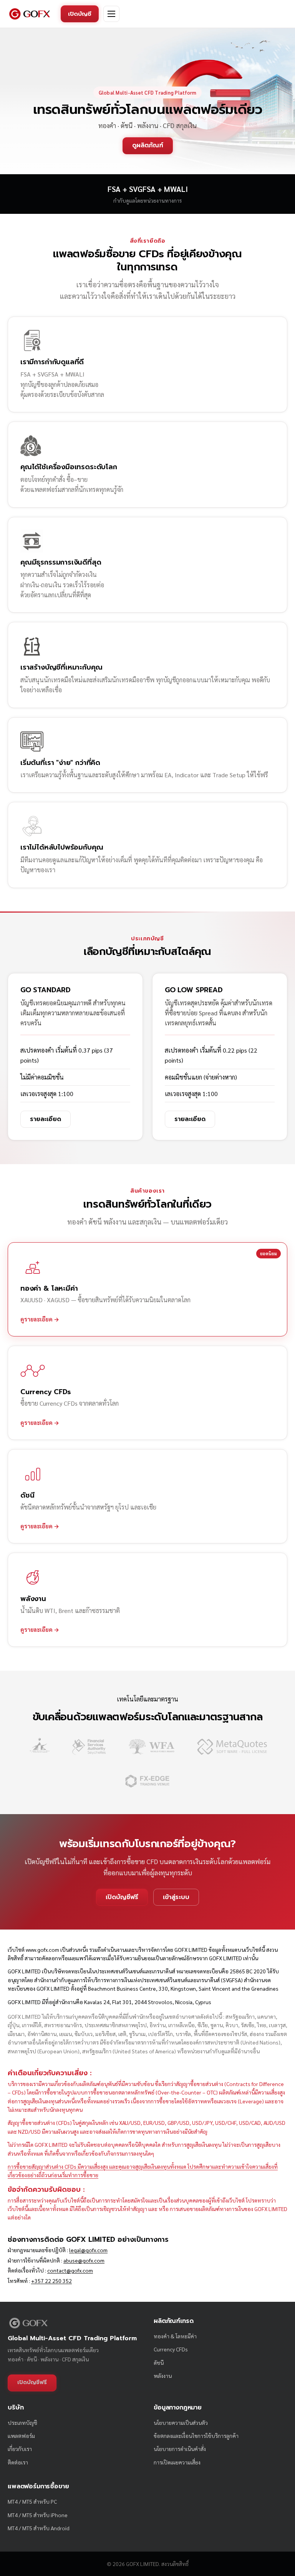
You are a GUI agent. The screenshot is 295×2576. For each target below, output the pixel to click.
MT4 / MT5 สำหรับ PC (32, 2501)
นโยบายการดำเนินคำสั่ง (180, 2449)
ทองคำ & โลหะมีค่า (175, 2336)
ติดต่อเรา (18, 2462)
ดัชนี (159, 2363)
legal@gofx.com (88, 2250)
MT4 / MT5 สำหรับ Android (39, 2528)
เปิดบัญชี (80, 14)
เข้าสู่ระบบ (176, 1897)
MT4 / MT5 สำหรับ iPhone (38, 2515)
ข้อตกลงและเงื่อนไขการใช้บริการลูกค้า (196, 2436)
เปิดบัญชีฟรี (122, 1897)
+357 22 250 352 (51, 2281)
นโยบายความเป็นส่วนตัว (181, 2423)
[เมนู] (111, 14)
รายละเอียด (46, 1119)
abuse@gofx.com (84, 2260)
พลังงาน (163, 2376)
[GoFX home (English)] (30, 14)
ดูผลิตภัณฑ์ (148, 145)
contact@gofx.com (70, 2270)
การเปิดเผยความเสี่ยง (177, 2462)
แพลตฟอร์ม (21, 2436)
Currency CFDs (171, 2349)
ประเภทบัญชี (22, 2423)
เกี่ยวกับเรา (20, 2449)
